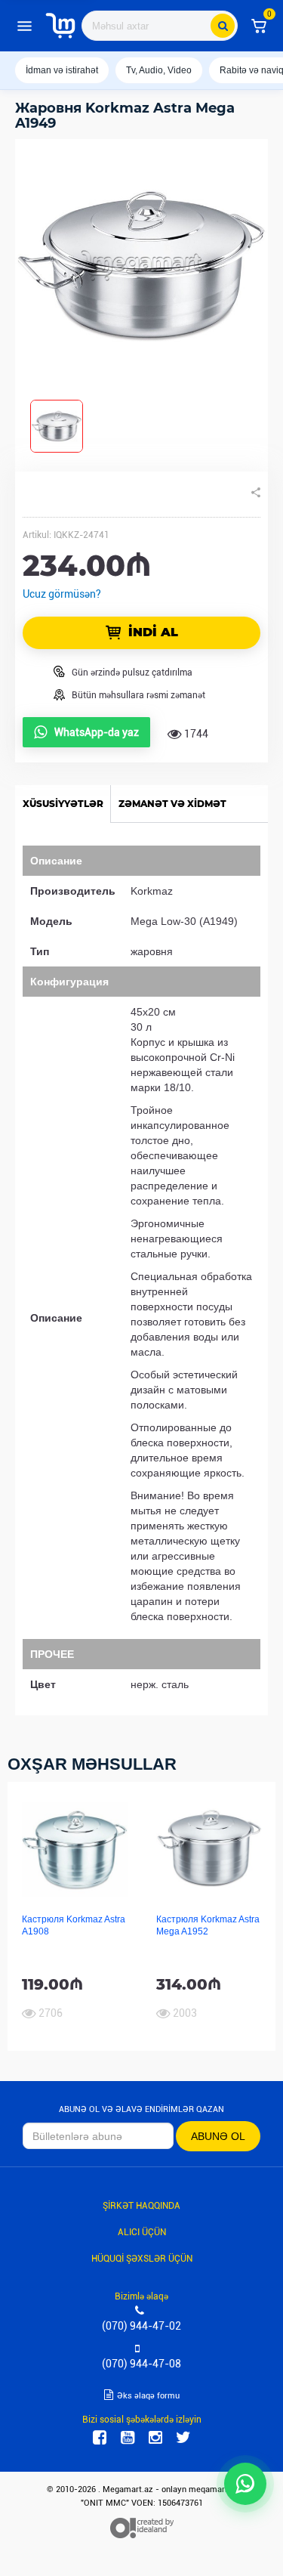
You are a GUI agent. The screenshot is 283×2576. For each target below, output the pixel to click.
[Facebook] (100, 2438)
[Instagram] (155, 2438)
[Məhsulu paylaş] (256, 493)
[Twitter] (183, 2438)
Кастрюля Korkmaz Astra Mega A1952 (208, 1925)
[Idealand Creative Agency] (142, 2528)
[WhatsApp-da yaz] (245, 2484)
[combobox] (160, 26)
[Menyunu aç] (24, 26)
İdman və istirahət (62, 70)
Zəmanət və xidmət (172, 804)
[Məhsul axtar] (223, 26)
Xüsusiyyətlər (63, 804)
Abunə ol (218, 2136)
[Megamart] (60, 26)
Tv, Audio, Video (159, 70)
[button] (259, 26)
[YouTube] (128, 2438)
